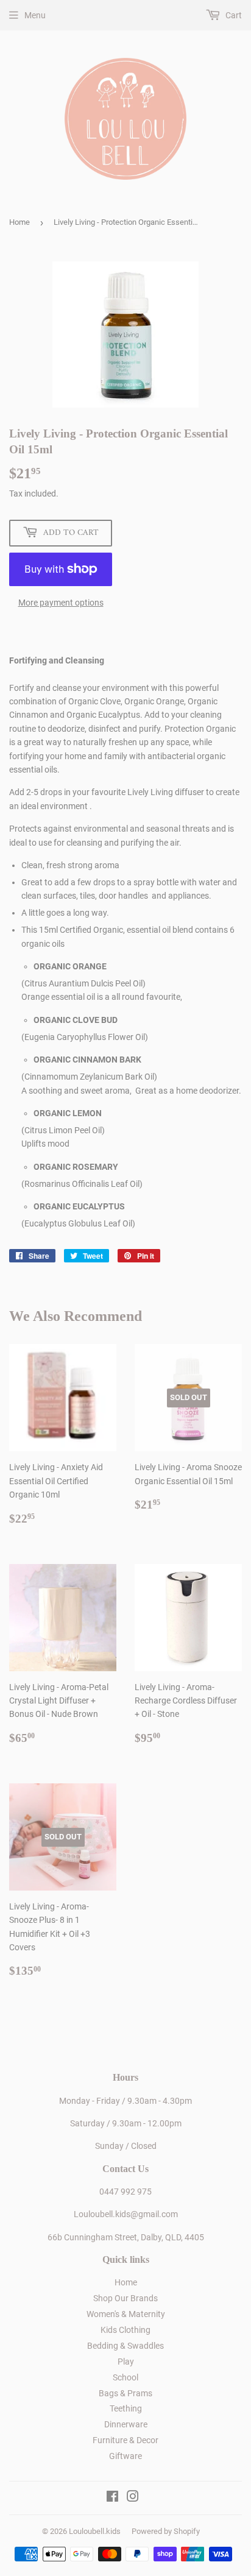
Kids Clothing (125, 2330)
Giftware (125, 2456)
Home (19, 222)
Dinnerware (126, 2424)
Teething (126, 2408)
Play (126, 2362)
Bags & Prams (125, 2393)
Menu (35, 15)
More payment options (61, 603)
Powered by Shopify (166, 2531)
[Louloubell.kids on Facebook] (112, 2498)
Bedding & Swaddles (125, 2346)
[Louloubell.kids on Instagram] (133, 2498)
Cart (233, 15)
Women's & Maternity (126, 2314)
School (125, 2377)
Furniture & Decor (125, 2440)
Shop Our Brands (125, 2298)
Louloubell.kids (95, 2531)
